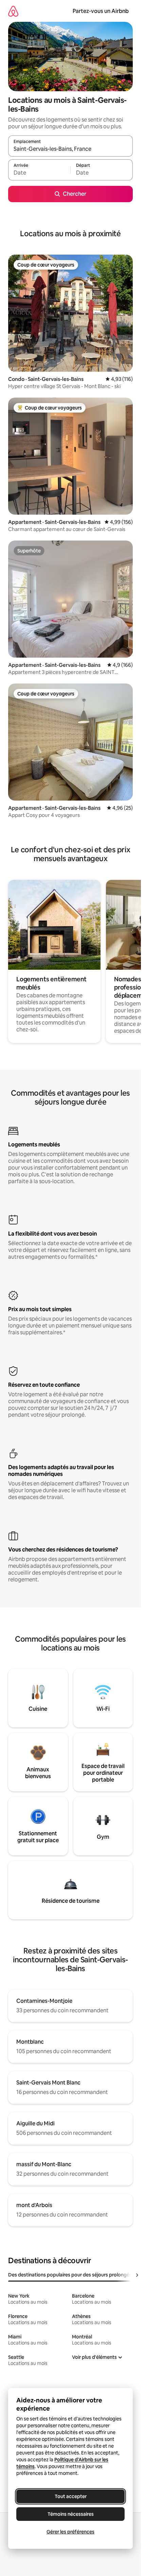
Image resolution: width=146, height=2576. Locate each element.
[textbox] (39, 173)
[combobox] (70, 149)
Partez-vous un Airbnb (101, 11)
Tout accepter (71, 2496)
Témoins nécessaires (71, 2514)
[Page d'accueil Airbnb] (13, 11)
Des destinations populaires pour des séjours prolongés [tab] (70, 2275)
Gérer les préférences (70, 2532)
